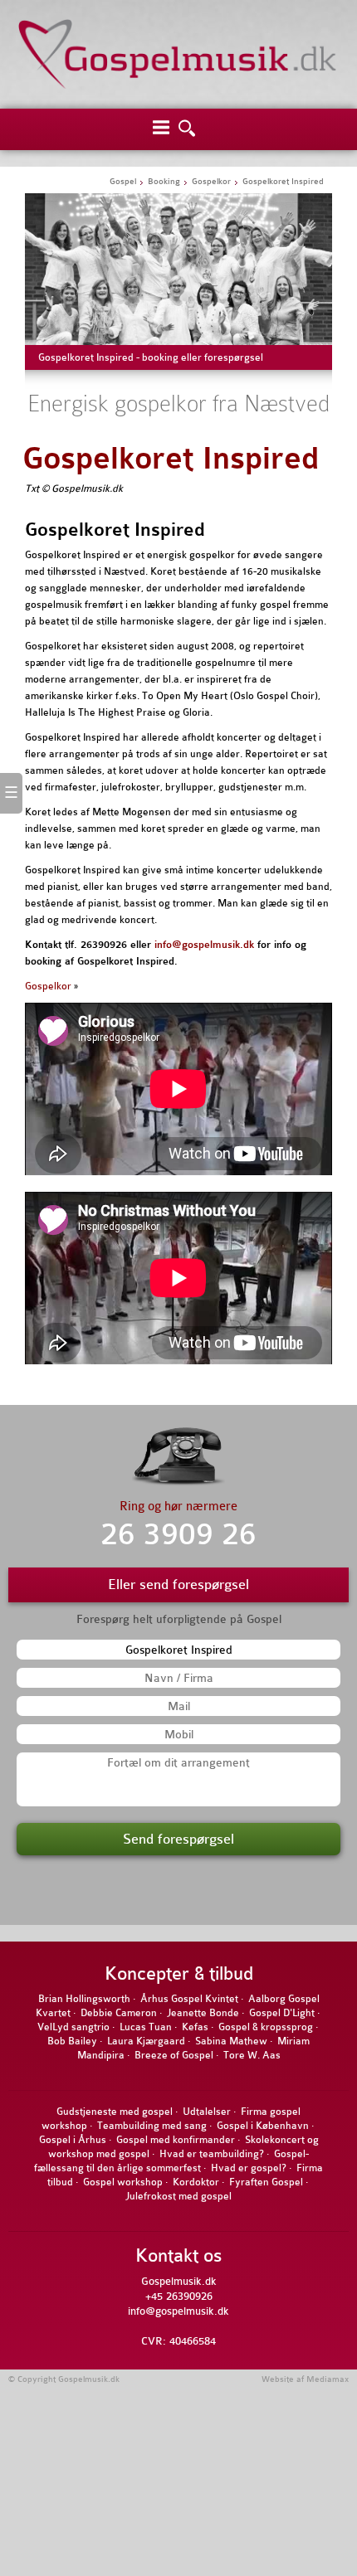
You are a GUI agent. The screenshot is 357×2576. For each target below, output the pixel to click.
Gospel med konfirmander (176, 2140)
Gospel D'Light (282, 2013)
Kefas (195, 2027)
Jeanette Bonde (203, 2013)
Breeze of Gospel (174, 2055)
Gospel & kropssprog (266, 2027)
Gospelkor (48, 986)
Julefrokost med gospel (178, 2196)
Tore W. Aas (252, 2055)
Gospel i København (263, 2126)
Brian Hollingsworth (84, 1999)
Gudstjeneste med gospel (115, 2112)
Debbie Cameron (119, 2013)
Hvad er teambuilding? (212, 2154)
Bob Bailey (72, 2041)
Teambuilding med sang (152, 2126)
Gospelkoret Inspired (171, 459)
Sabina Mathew (231, 2041)
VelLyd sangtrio (73, 2027)
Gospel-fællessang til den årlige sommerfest (171, 2161)
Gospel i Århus (73, 2140)
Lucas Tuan (146, 2027)
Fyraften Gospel (266, 2182)
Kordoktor (196, 2182)
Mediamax (328, 2379)
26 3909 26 (178, 1535)
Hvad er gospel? (249, 2168)
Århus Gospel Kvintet (189, 1999)
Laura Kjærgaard (146, 2041)
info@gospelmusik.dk (204, 945)
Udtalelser (207, 2112)
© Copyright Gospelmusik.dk (64, 2379)
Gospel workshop (123, 2182)
